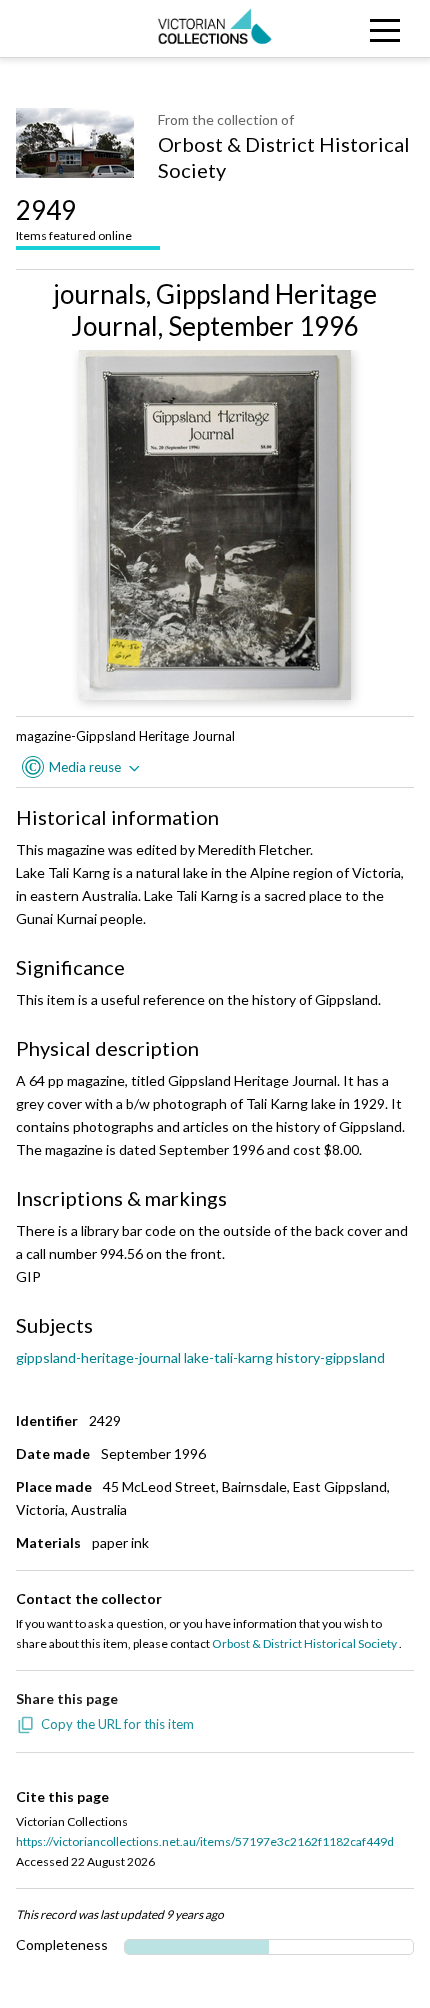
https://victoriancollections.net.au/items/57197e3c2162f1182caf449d (205, 1841)
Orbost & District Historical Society (284, 157)
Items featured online (74, 218)
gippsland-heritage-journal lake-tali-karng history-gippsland (200, 1357)
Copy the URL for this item (117, 1724)
